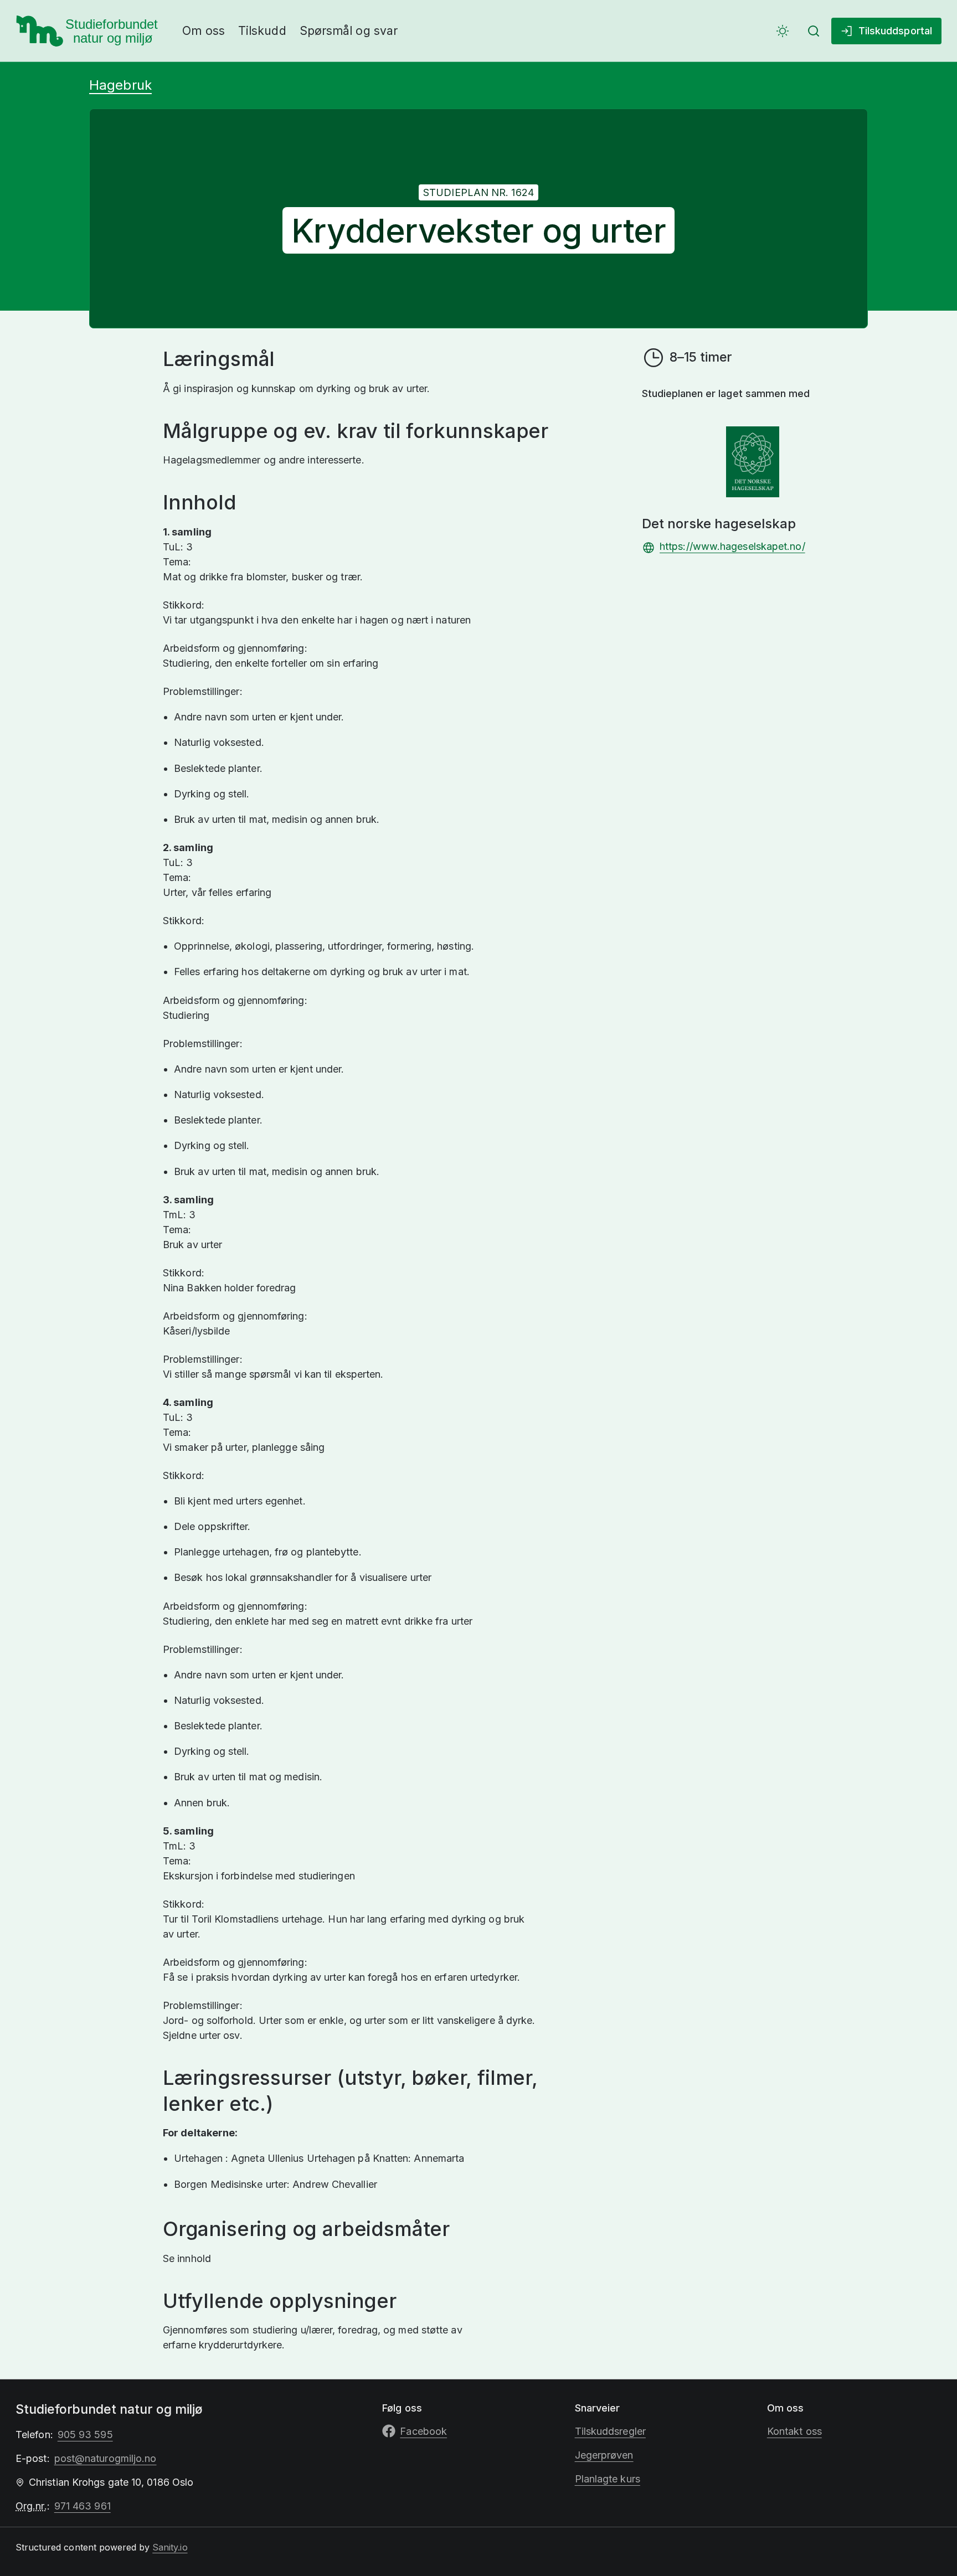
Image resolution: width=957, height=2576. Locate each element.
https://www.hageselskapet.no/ (732, 546)
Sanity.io (170, 2547)
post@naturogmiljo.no (106, 2458)
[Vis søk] (814, 31)
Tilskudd (262, 31)
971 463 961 (83, 2506)
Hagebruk (120, 85)
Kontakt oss (794, 2431)
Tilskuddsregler (610, 2431)
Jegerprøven (604, 2455)
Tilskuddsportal (895, 31)
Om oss (204, 31)
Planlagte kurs (608, 2479)
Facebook (423, 2431)
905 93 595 (85, 2435)
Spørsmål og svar (349, 31)
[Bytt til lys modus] (783, 31)
